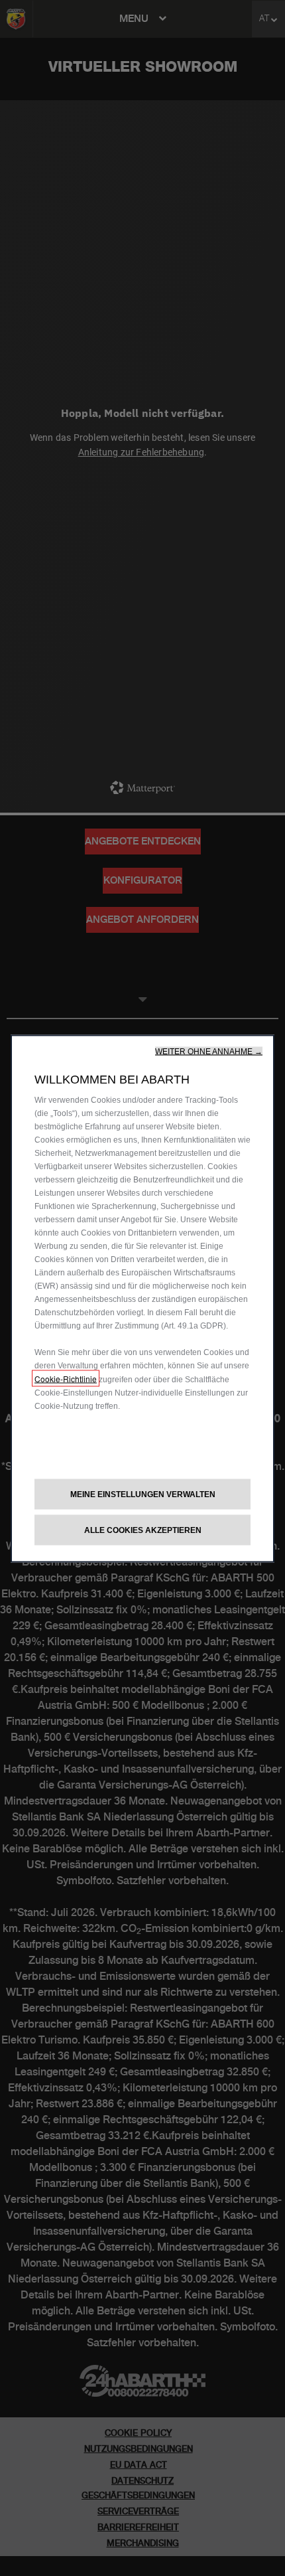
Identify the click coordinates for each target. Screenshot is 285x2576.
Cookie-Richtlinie (66, 1379)
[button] (209, 1052)
